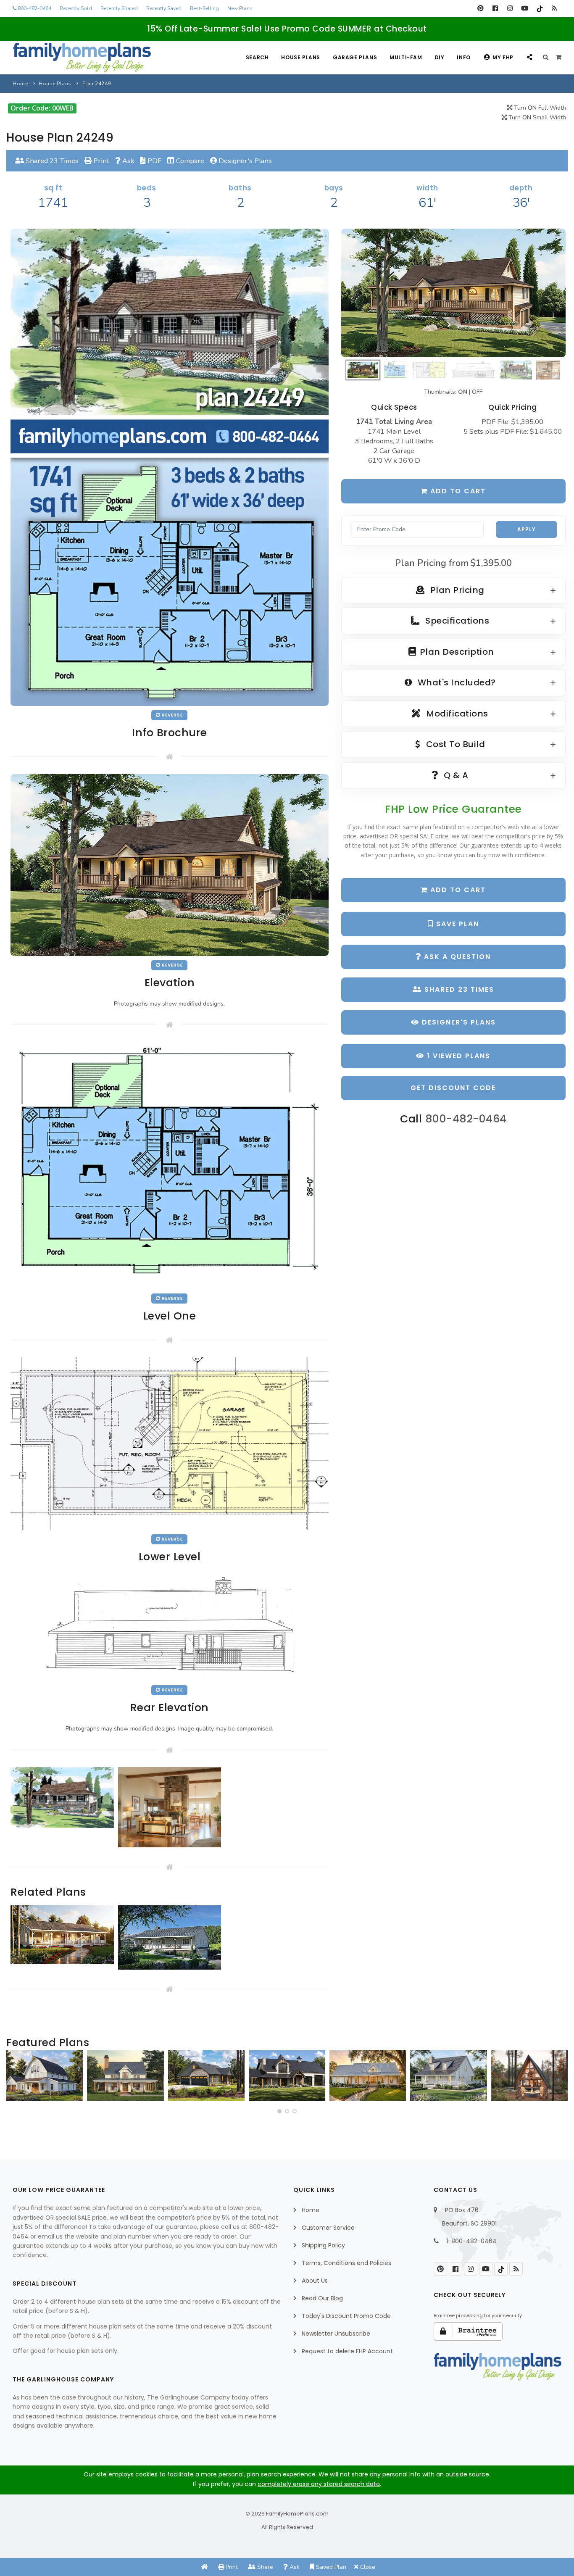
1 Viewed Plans (457, 1056)
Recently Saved (164, 8)
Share (264, 2567)
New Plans (240, 8)
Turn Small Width (536, 117)
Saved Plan (330, 2567)
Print (100, 161)
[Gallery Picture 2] (170, 1807)
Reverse (172, 715)
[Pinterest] (481, 8)
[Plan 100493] (45, 2076)
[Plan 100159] (529, 2076)
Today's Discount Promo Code (346, 2316)
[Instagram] (510, 8)
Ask (128, 161)
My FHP (503, 57)
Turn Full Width (539, 108)
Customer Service (328, 2228)
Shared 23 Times (51, 161)
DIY (440, 57)
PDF (154, 161)
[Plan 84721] (125, 2076)
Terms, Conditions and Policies (346, 2263)
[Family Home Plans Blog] (554, 8)
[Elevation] (453, 293)
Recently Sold (76, 8)
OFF (477, 392)
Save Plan (456, 924)
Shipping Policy (323, 2245)
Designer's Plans (244, 161)
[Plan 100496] (448, 2076)
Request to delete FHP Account (347, 2351)
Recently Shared (119, 8)
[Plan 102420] (206, 2076)
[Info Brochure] (170, 467)
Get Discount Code (453, 1088)
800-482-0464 (34, 8)
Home (20, 84)
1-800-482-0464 (471, 2241)
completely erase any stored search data (319, 2484)
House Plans (301, 57)
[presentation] (15, 2079)
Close (367, 2567)
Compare (189, 161)
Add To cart (457, 890)
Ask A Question (456, 957)
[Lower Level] (170, 1443)
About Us (315, 2281)
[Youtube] (525, 8)
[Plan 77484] (368, 2076)
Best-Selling (204, 8)
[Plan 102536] (287, 2076)
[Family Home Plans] (82, 58)
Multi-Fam (406, 57)
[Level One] (170, 1165)
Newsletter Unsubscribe (336, 2334)
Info (463, 57)
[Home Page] (205, 2567)
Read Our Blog (322, 2298)
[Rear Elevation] (169, 1626)
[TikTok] (539, 8)
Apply (527, 529)
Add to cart (457, 491)
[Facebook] (495, 8)
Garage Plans (355, 57)
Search (257, 57)
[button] (279, 2111)
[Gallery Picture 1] (62, 1798)
